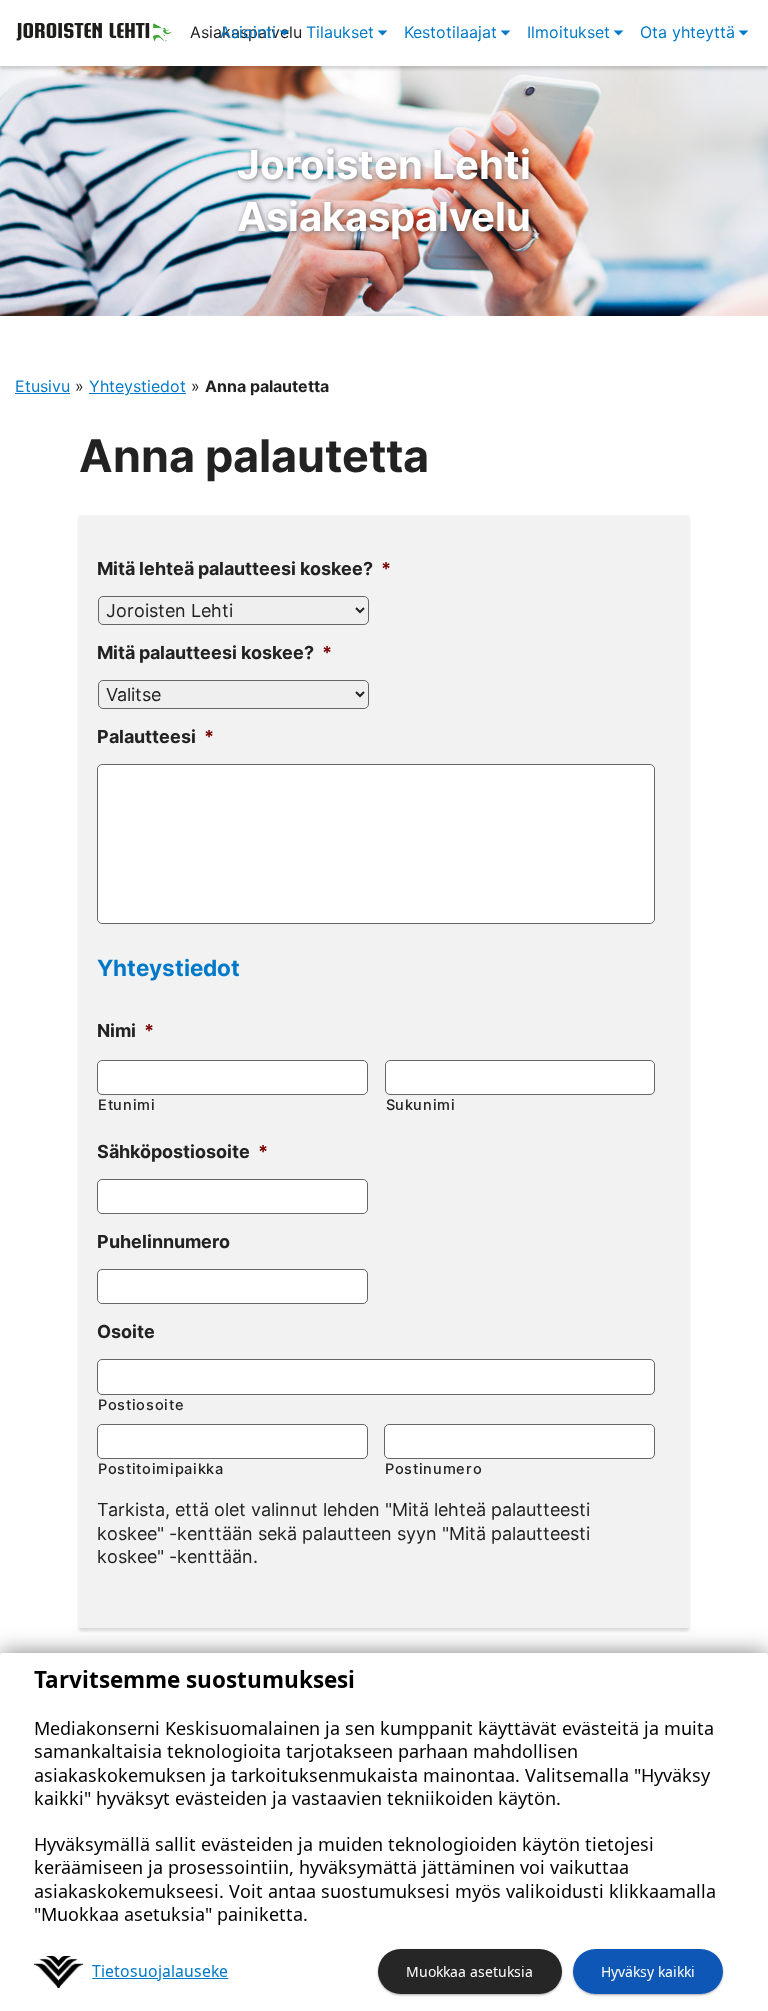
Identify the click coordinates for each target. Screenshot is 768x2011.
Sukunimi (421, 1105)
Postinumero (433, 1469)
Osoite (126, 1331)
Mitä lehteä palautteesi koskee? (244, 568)
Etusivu (42, 386)
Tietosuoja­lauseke (160, 1971)
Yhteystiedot (137, 386)
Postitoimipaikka (161, 1469)
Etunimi (127, 1105)
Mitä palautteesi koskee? (214, 652)
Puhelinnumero (163, 1241)
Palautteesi (155, 736)
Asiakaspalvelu (384, 190)
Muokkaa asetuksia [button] (469, 1971)
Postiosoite (141, 1405)
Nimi (125, 1030)
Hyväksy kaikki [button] (648, 1971)
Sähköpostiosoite (182, 1151)
